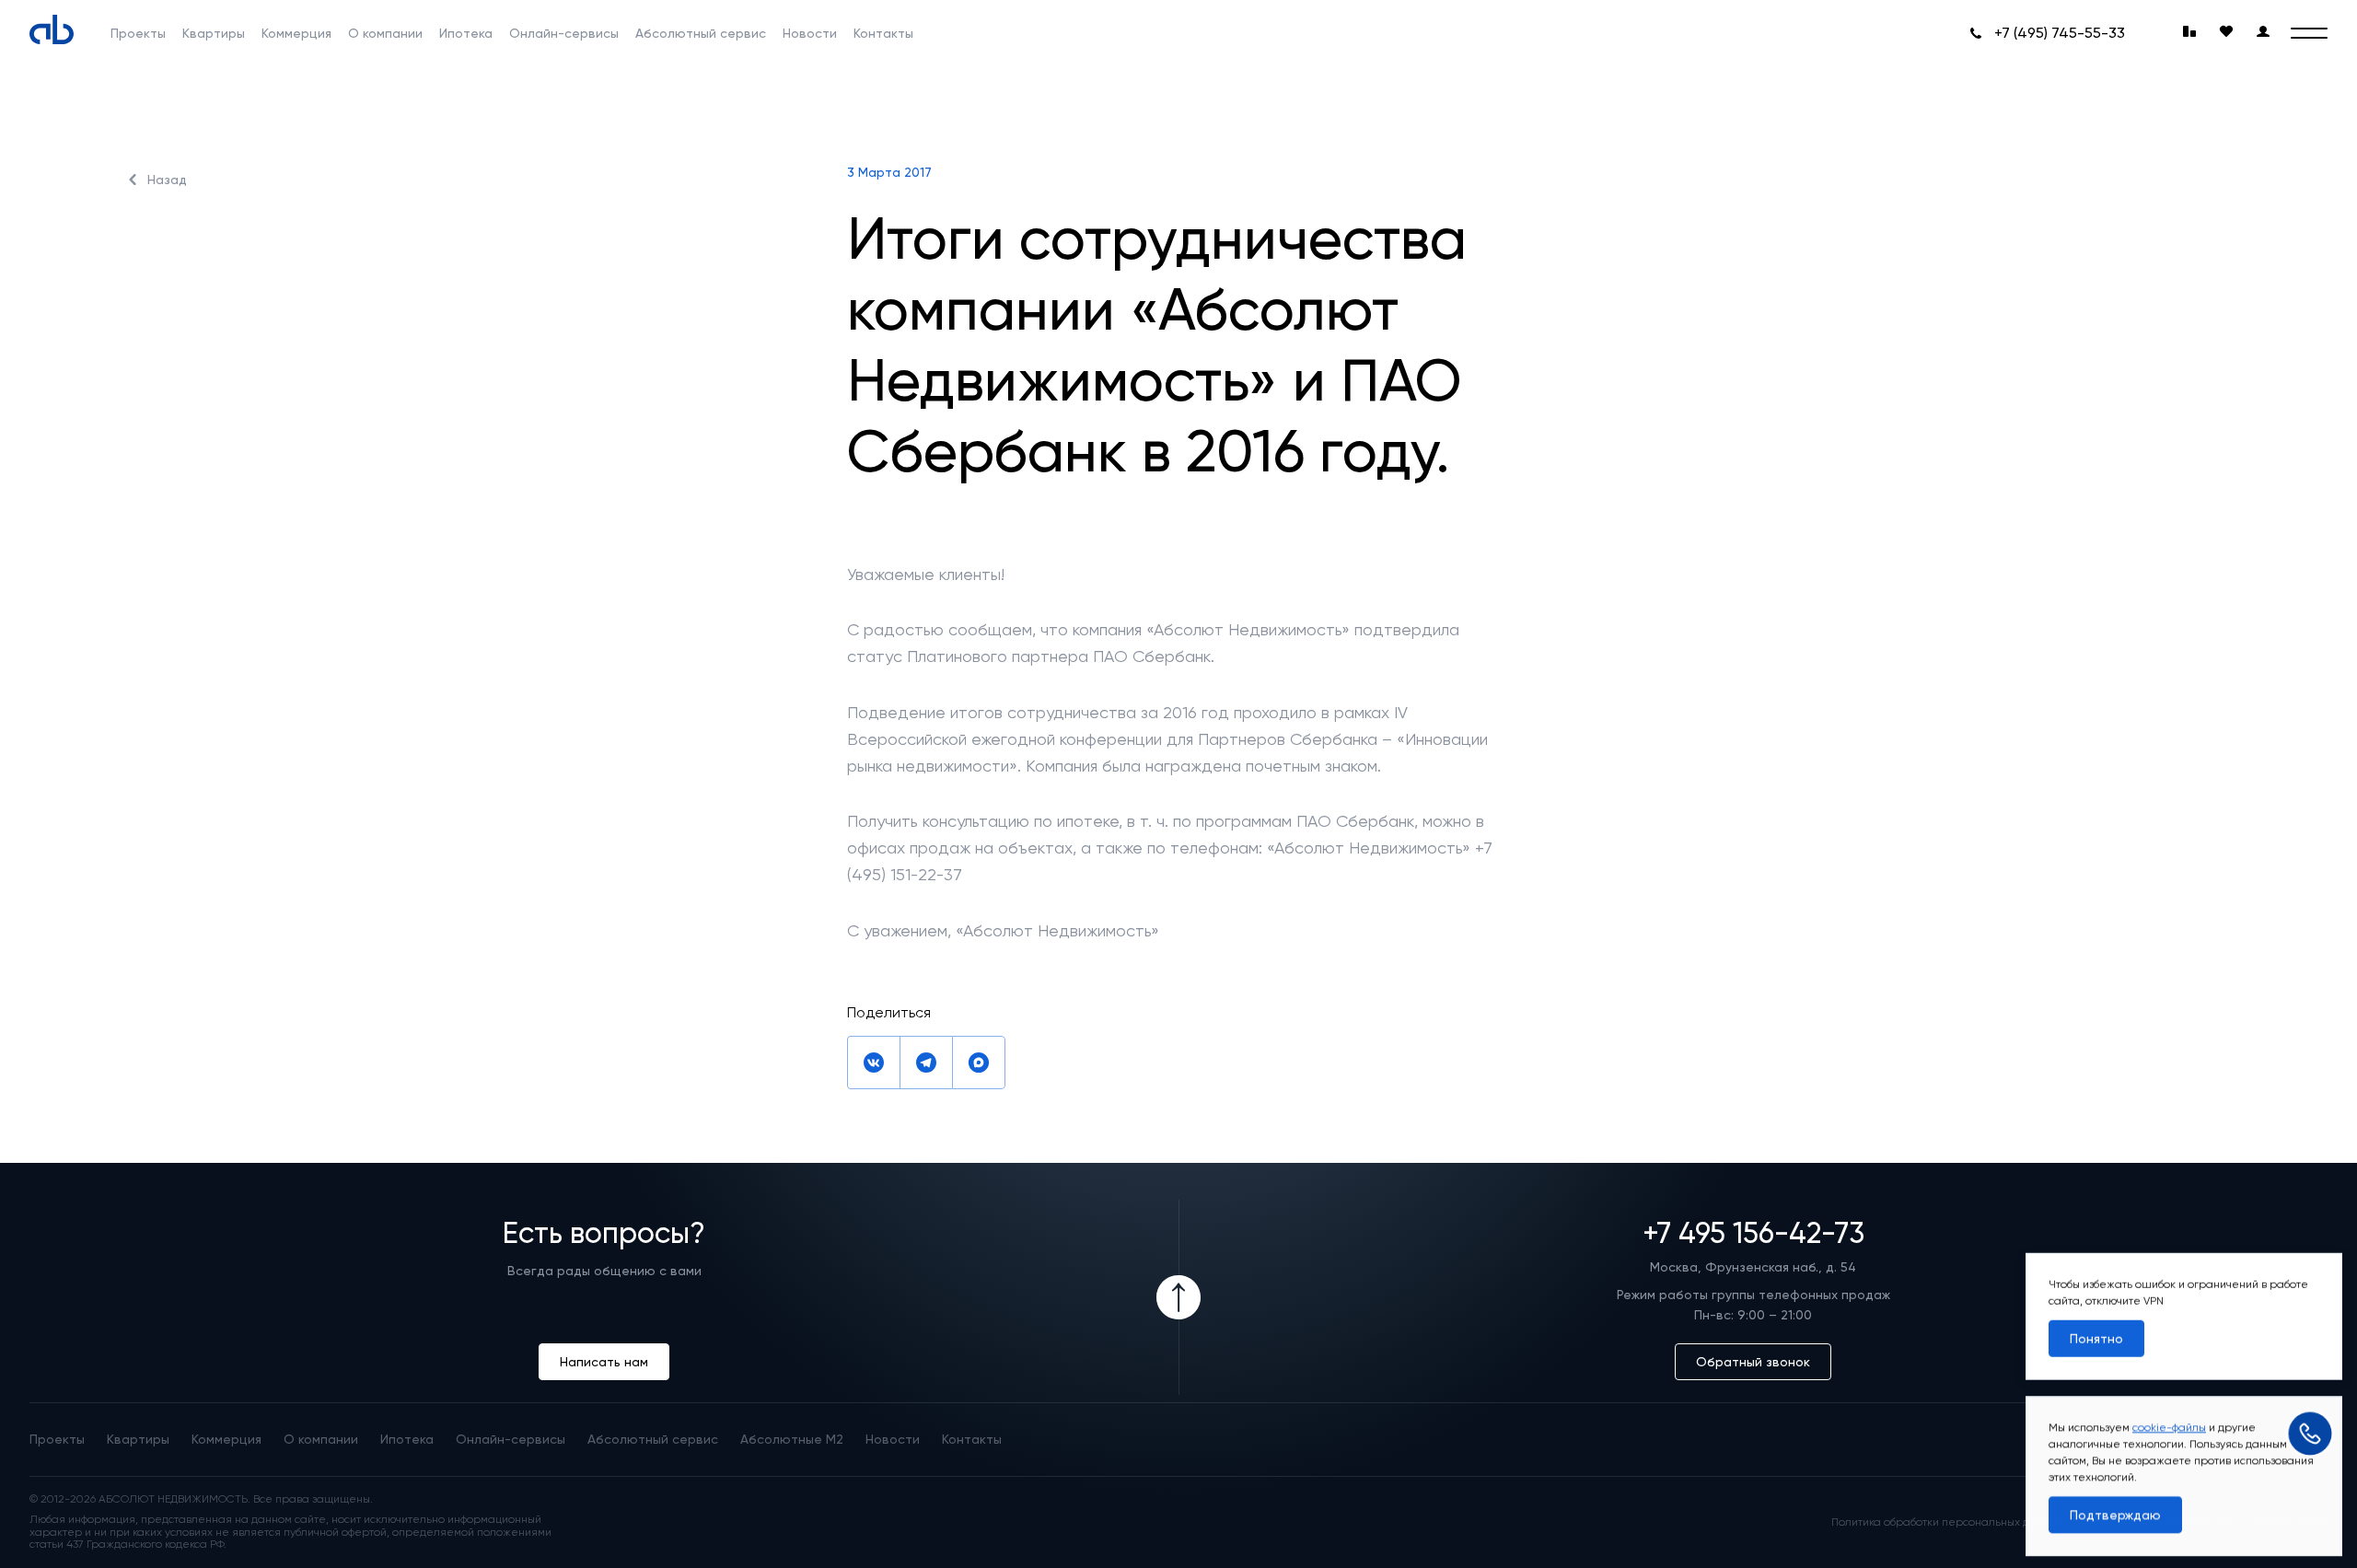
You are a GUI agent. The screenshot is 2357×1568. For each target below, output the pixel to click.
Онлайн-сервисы (564, 33)
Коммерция (296, 33)
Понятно (2096, 1337)
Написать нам (604, 1362)
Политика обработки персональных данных (1947, 1522)
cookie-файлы (2169, 1424)
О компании (385, 33)
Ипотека (466, 33)
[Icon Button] (1178, 1297)
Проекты (138, 33)
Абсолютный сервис (701, 33)
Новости (810, 33)
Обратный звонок (1753, 1362)
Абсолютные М (792, 1439)
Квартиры (214, 33)
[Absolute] (52, 29)
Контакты (883, 33)
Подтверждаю (2115, 1512)
